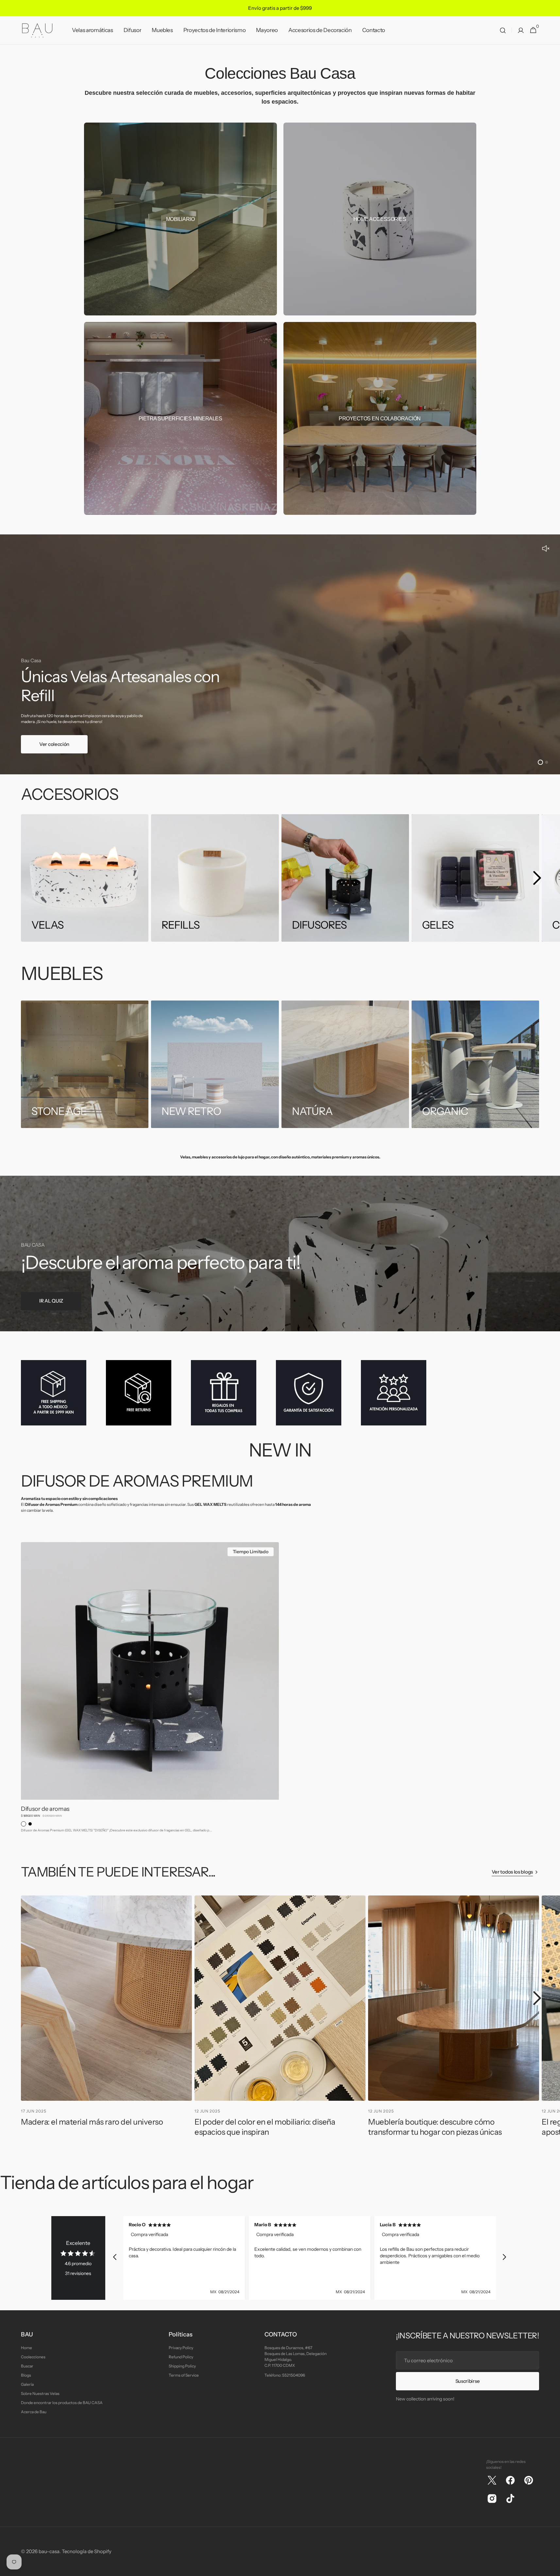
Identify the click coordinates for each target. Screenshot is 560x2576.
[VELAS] (85, 878)
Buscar (27, 2366)
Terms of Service (184, 2375)
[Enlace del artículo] (106, 2020)
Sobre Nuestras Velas (40, 2393)
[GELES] (475, 878)
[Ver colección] (280, 654)
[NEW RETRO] (215, 1064)
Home (26, 2348)
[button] (503, 30)
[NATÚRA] (345, 1064)
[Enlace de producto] (150, 1690)
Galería (27, 2384)
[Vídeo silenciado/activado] (546, 549)
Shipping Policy (182, 2366)
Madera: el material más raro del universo (92, 2122)
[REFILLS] (215, 878)
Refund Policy (181, 2357)
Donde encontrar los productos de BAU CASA (62, 2403)
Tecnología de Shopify (87, 2551)
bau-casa (49, 2551)
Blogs (26, 2375)
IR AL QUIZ (51, 1301)
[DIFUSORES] (345, 878)
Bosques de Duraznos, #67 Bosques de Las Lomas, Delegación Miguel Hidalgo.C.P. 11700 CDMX (296, 2357)
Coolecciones (33, 2357)
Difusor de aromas (45, 1809)
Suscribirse (468, 2381)
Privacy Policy (181, 2348)
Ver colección (54, 744)
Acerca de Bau (34, 2412)
